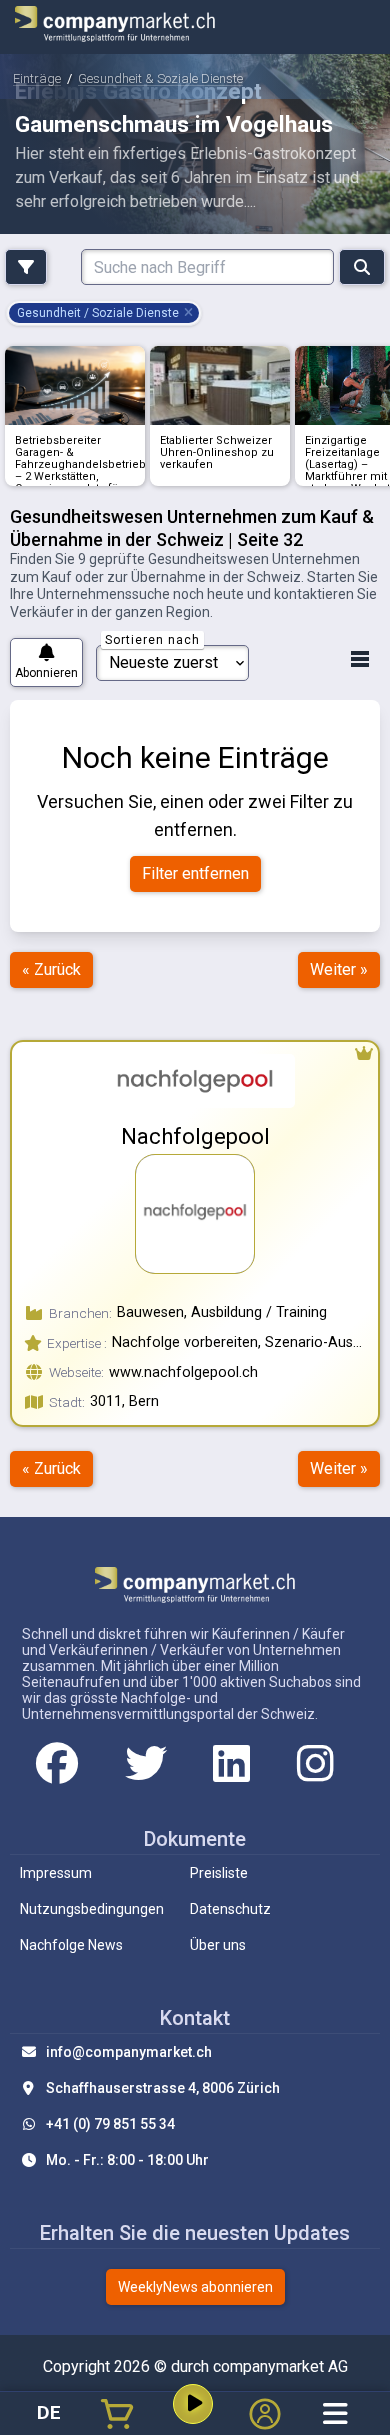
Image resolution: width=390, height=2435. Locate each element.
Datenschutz (230, 1909)
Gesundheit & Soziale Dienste (160, 79)
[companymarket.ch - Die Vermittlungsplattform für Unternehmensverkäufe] (115, 27)
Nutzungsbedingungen (92, 1909)
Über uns (218, 1945)
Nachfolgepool (195, 1136)
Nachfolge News (71, 1945)
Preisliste (219, 1873)
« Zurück (51, 969)
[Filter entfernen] (189, 313)
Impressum (56, 1873)
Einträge (37, 79)
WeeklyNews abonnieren (195, 2287)
